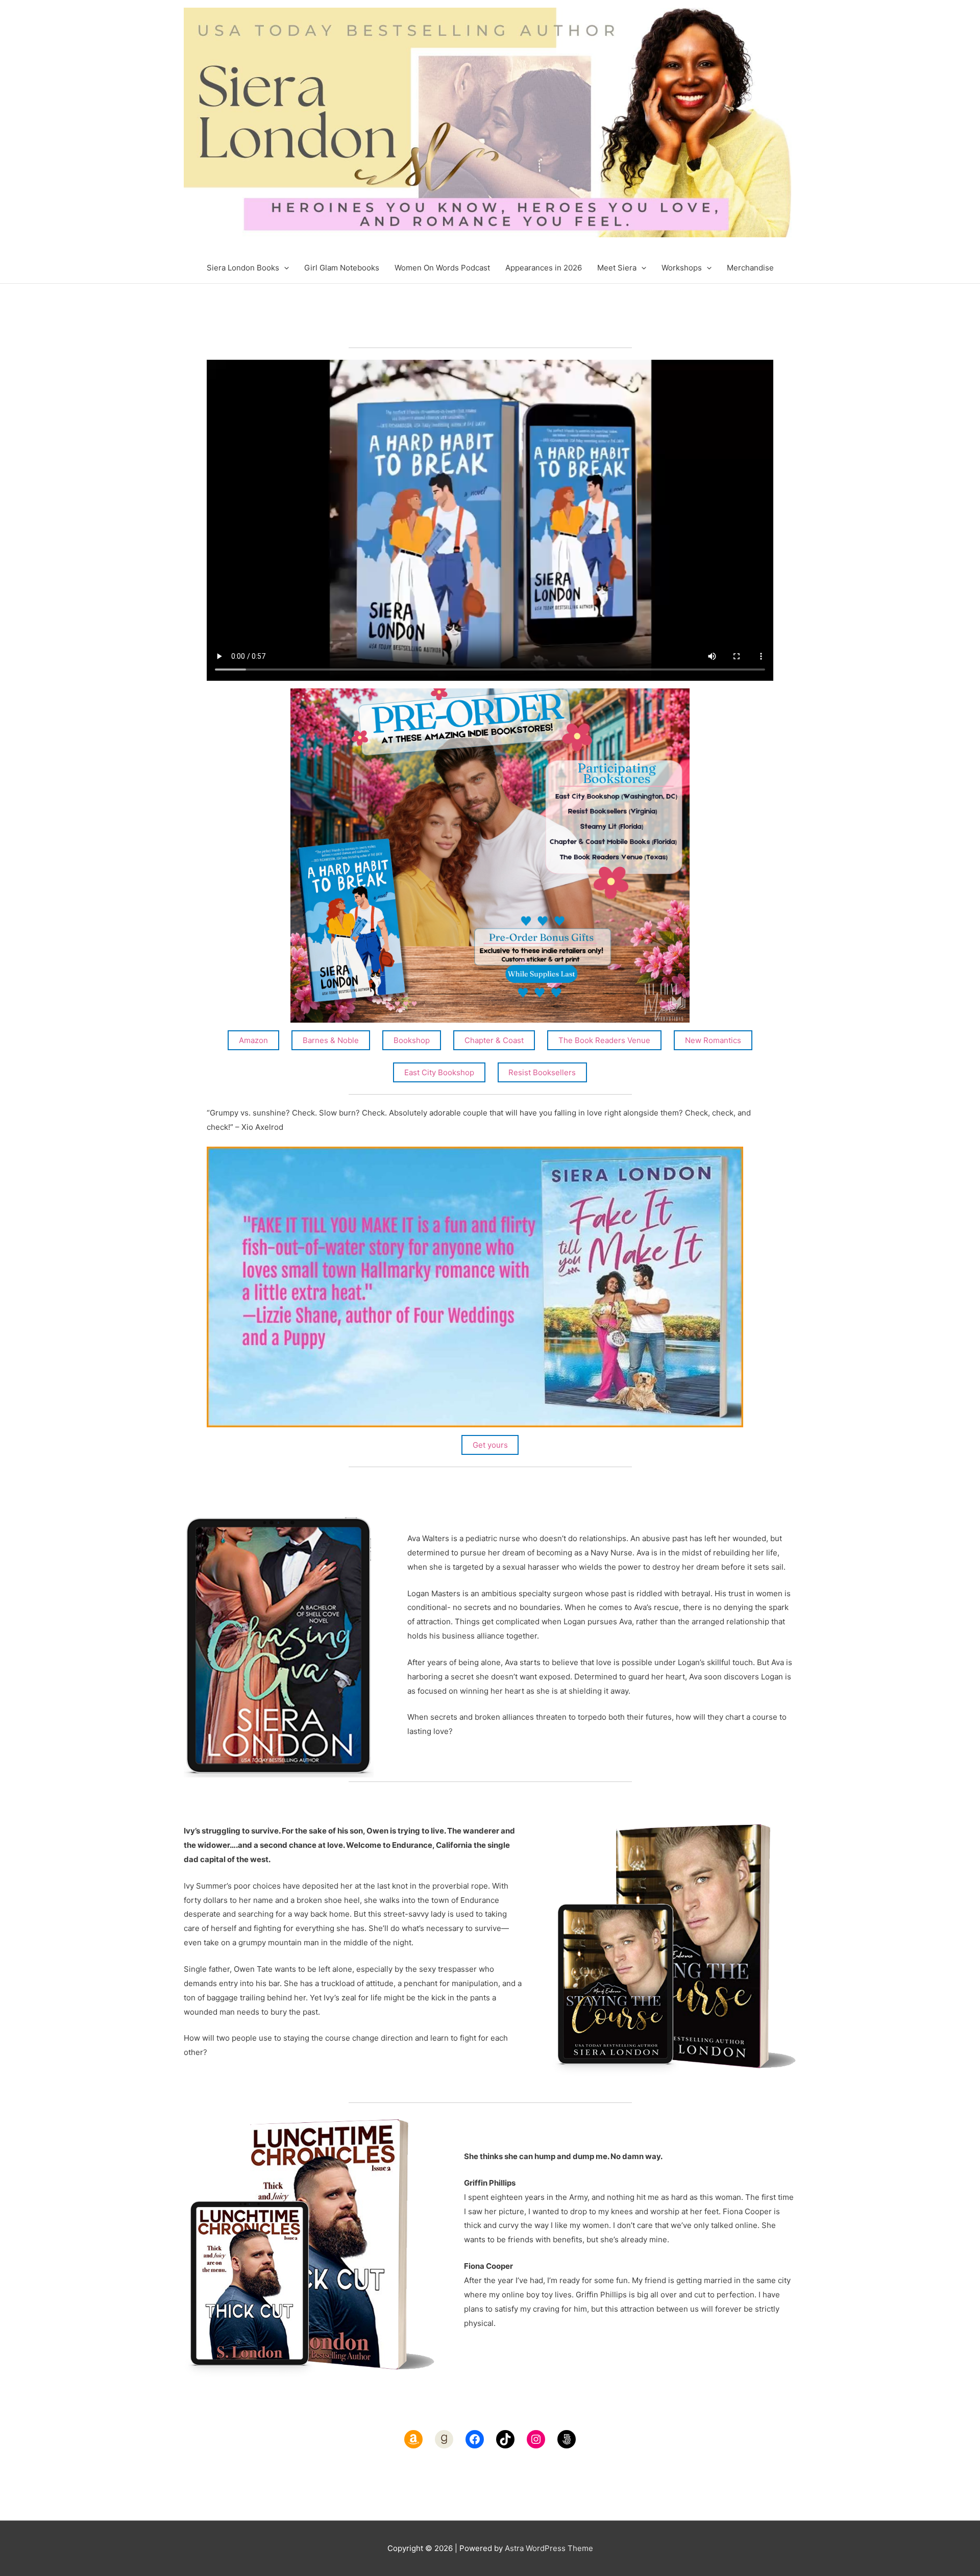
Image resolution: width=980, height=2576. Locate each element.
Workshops (682, 268)
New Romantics (713, 1040)
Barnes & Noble (331, 1040)
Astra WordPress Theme (549, 2548)
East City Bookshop (439, 1072)
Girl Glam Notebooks (342, 268)
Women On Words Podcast (442, 268)
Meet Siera (617, 268)
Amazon (253, 1040)
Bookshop (412, 1040)
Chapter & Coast (494, 1040)
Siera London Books (243, 268)
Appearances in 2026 (544, 268)
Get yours (490, 1445)
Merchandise (750, 268)
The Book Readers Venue (604, 1040)
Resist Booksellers (542, 1072)
